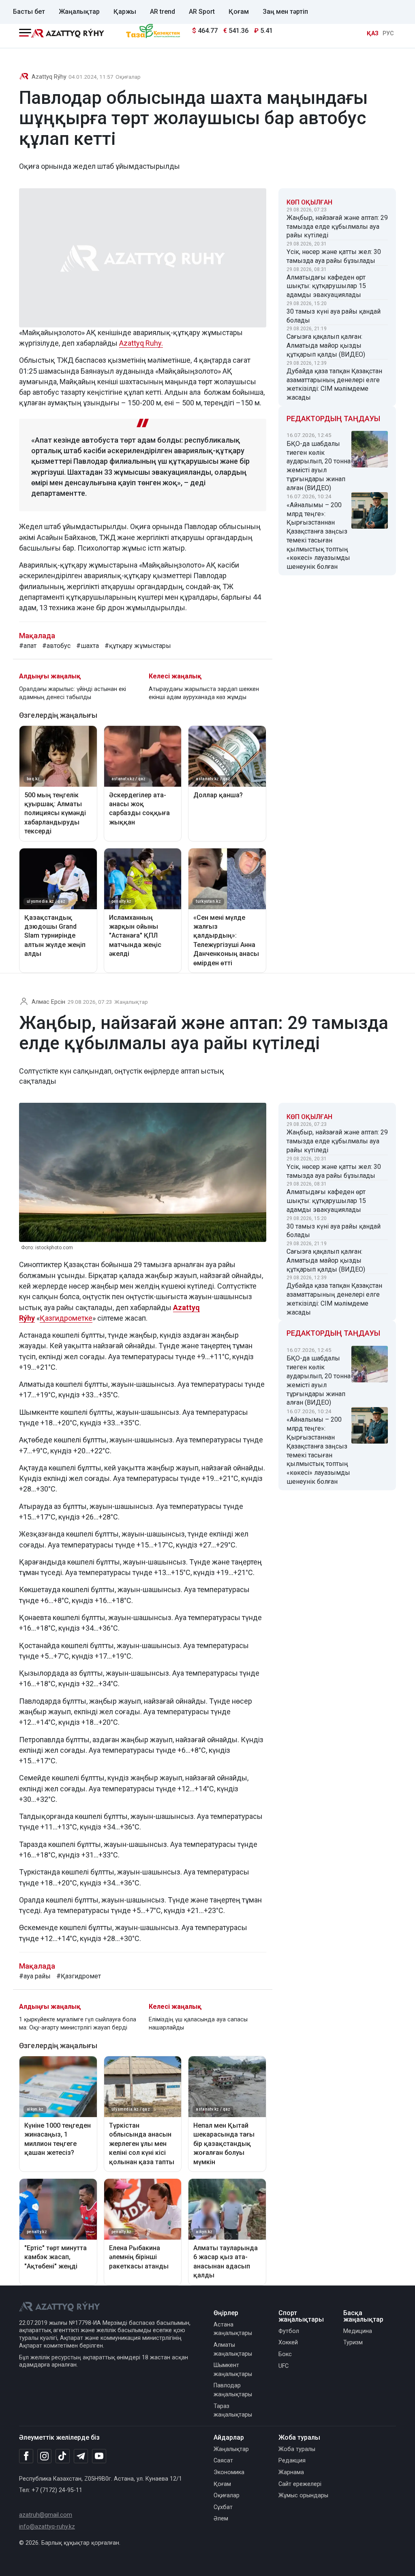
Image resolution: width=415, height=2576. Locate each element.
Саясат (223, 2461)
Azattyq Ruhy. (141, 343)
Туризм (353, 2343)
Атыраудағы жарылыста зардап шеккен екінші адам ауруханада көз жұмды (204, 693)
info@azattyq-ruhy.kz (47, 2527)
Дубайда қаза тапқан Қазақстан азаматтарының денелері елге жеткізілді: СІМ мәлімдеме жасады (334, 384)
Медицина (358, 2331)
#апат (28, 646)
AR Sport (202, 12)
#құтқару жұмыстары (138, 646)
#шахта (88, 646)
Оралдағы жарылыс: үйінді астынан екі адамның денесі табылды (73, 693)
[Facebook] (26, 2456)
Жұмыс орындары (303, 2495)
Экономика (229, 2472)
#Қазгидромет (79, 1976)
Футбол (289, 2331)
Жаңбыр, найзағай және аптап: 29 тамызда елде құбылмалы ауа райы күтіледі (337, 227)
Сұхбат (223, 2507)
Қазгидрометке (66, 1318)
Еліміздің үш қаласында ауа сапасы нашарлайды (198, 2024)
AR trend (163, 12)
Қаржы (125, 12)
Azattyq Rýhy (49, 77)
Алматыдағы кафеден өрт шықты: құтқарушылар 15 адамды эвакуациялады (326, 286)
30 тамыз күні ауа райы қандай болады (334, 316)
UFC (283, 2366)
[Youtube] (99, 2457)
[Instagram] (44, 2456)
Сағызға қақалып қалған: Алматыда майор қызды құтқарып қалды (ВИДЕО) (326, 345)
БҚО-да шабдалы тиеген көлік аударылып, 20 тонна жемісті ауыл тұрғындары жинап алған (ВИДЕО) (319, 466)
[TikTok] (63, 2456)
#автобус (56, 646)
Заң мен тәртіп (285, 12)
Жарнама (291, 2472)
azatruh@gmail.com (46, 2515)
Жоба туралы (297, 2449)
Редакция (292, 2461)
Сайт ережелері (300, 2484)
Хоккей (288, 2343)
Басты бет (29, 12)
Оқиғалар (128, 77)
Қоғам (239, 12)
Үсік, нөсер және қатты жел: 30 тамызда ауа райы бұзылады (334, 256)
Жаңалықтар (79, 12)
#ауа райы (35, 1976)
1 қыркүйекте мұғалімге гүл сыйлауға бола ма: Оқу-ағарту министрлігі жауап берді (78, 2024)
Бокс (285, 2354)
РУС (388, 33)
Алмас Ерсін (48, 1002)
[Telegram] (81, 2457)
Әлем (221, 2519)
